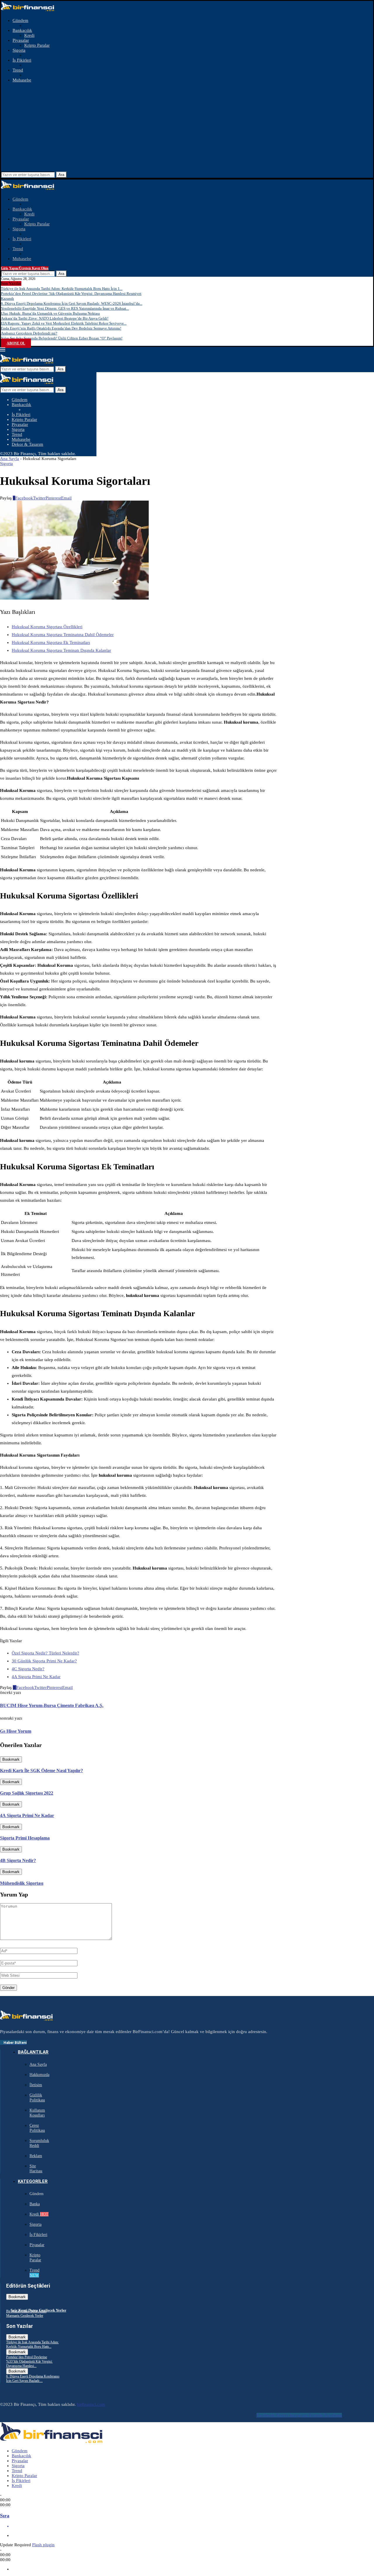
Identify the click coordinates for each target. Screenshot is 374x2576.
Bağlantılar (33, 2052)
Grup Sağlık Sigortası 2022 (27, 1793)
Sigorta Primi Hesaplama (25, 1838)
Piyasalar (21, 40)
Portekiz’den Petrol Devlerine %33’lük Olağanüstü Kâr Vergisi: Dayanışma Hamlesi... (29, 2361)
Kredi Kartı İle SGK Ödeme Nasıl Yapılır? (41, 1771)
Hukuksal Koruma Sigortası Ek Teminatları (51, 642)
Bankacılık (22, 30)
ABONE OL (16, 343)
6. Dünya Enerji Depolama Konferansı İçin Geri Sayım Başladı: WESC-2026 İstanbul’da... (72, 303)
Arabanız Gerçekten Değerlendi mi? (29, 333)
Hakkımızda (39, 2075)
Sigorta (19, 50)
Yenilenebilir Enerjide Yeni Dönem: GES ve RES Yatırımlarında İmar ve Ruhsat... (65, 308)
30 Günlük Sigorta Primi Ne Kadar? (44, 1661)
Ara (61, 175)
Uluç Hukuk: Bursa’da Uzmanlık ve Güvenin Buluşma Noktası (50, 313)
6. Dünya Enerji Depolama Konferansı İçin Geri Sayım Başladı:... (33, 2379)
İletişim (36, 2085)
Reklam (36, 2156)
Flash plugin (43, 2545)
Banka (35, 2204)
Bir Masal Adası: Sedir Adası (26, 2311)
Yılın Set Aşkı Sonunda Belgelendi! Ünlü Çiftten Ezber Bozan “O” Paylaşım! (62, 338)
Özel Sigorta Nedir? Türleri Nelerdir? (45, 1653)
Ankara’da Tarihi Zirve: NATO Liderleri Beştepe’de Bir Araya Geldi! (55, 318)
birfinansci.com (91, 2404)
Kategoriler (33, 2181)
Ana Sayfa (9, 459)
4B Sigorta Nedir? (18, 1860)
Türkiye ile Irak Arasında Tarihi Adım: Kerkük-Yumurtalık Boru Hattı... (32, 2344)
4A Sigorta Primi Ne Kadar (36, 1677)
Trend (18, 70)
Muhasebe (22, 80)
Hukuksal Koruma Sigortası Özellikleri (47, 627)
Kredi (29, 35)
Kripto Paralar (37, 45)
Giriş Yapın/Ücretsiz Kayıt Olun (25, 268)
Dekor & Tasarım (27, 444)
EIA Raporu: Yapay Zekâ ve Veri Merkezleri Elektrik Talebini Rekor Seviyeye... (64, 323)
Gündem (20, 20)
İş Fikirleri (22, 60)
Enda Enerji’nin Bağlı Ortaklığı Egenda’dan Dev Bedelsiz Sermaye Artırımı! (61, 328)
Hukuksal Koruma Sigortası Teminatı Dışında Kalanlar (61, 650)
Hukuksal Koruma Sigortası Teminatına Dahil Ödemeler (63, 635)
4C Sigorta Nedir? (28, 1669)
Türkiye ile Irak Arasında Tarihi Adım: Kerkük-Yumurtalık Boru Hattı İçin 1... (62, 289)
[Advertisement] (187, 128)
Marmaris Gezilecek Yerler (25, 2316)
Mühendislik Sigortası (22, 1883)
